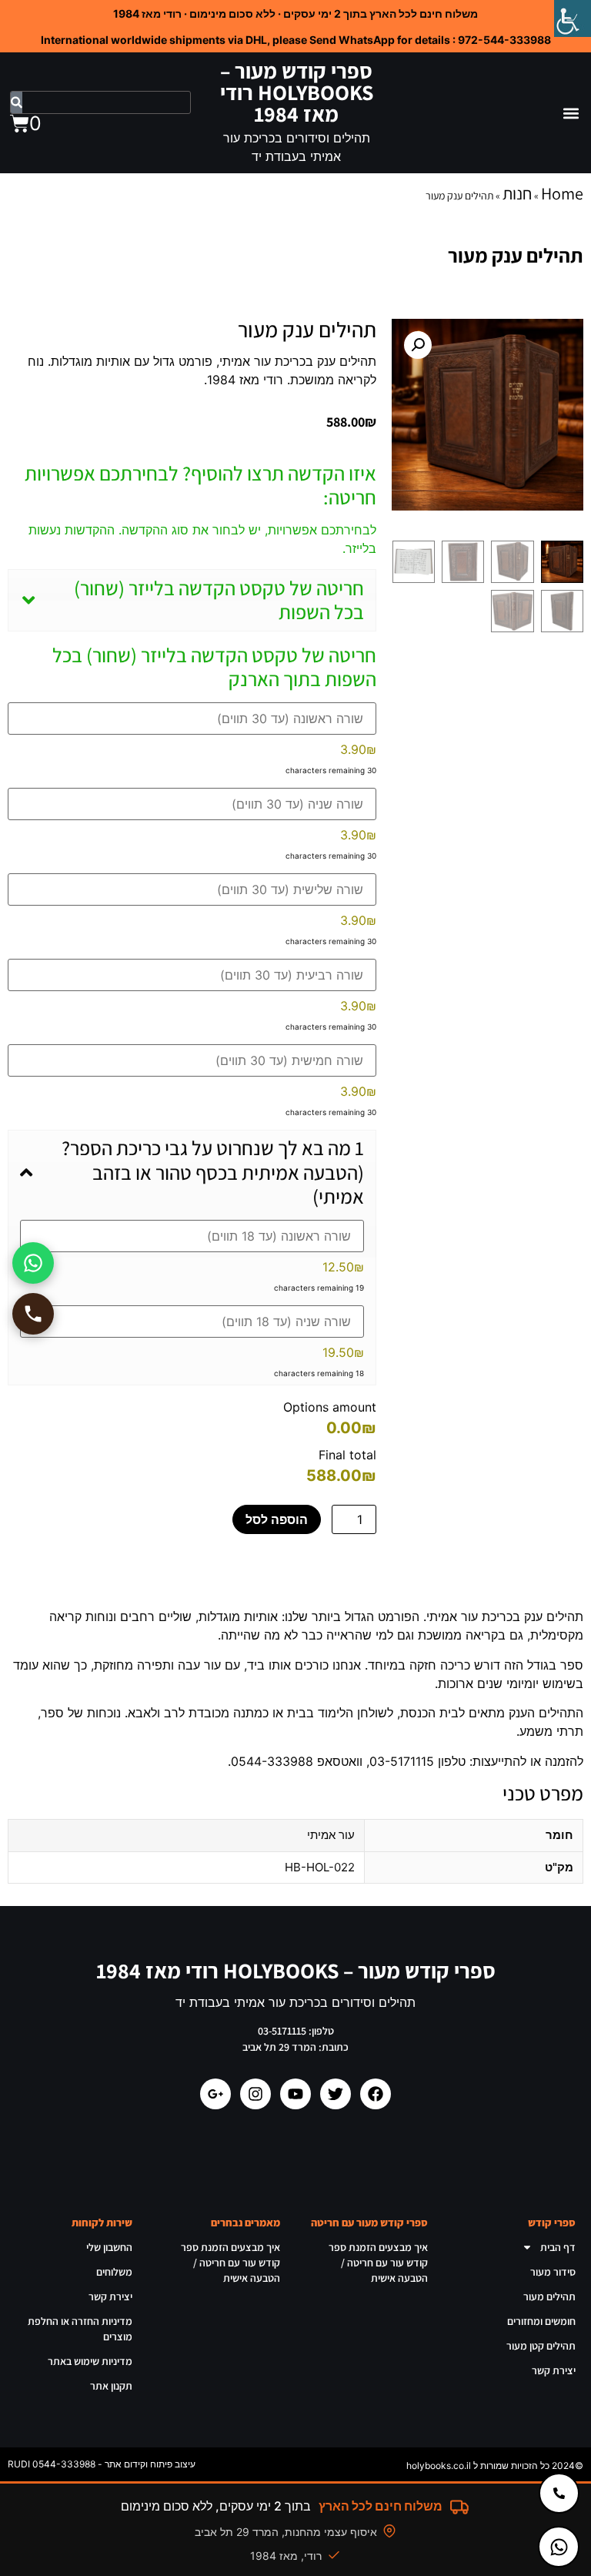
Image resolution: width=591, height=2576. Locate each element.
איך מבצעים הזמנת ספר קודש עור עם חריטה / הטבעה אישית (378, 2263)
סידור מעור (553, 2272)
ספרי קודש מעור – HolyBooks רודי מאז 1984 (297, 92)
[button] (571, 113)
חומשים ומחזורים (541, 2321)
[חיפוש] (17, 102)
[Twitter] (336, 2094)
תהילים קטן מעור (541, 2346)
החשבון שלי (109, 2247)
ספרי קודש (552, 2223)
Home (562, 193)
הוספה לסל (277, 1519)
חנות (517, 193)
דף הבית (558, 2247)
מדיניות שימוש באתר (90, 2361)
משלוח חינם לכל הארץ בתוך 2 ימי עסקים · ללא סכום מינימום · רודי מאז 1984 (295, 13)
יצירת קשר (554, 2370)
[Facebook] (376, 2094)
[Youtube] (295, 2094)
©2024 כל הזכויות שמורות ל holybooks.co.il (495, 2465)
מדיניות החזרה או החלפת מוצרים (80, 2329)
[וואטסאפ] (33, 1263)
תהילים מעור (549, 2296)
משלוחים (114, 2272)
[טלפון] (33, 1314)
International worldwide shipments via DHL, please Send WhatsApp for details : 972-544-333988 (296, 40)
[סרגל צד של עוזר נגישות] (573, 18)
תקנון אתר (111, 2386)
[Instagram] (255, 2094)
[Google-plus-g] (215, 2094)
